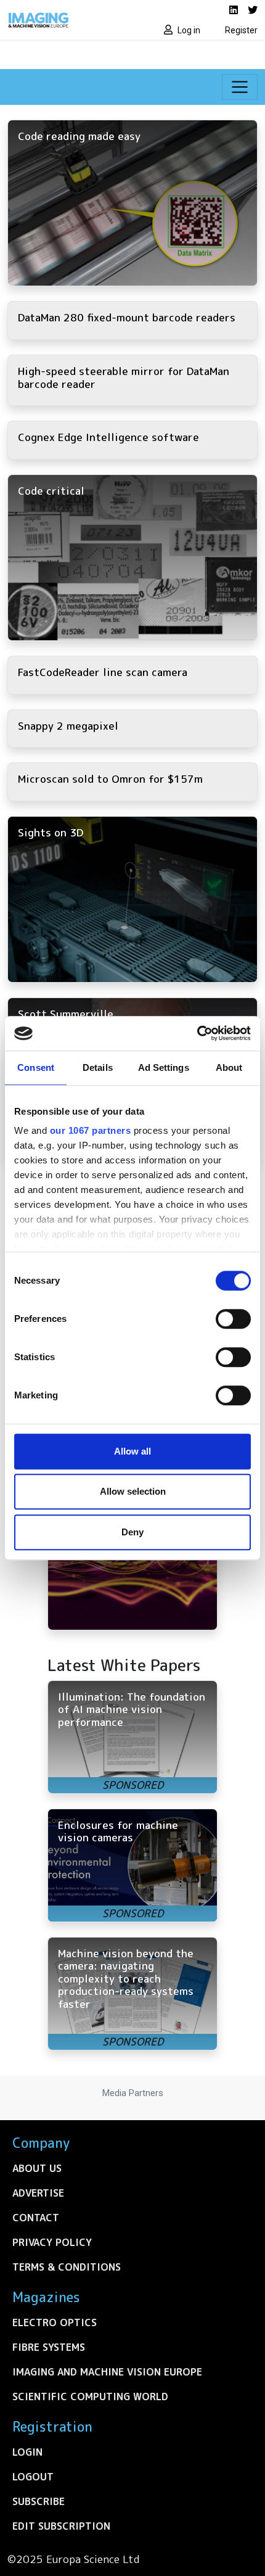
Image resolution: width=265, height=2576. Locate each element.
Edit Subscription (61, 2526)
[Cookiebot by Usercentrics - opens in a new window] (197, 1033)
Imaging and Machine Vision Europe (107, 2372)
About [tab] (229, 1067)
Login (27, 2452)
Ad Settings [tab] (164, 1067)
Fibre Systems (49, 2347)
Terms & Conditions (67, 2267)
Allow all (132, 1451)
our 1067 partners (91, 1130)
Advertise (38, 2193)
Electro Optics (55, 2322)
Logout (33, 2477)
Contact (36, 2218)
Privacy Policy (52, 2242)
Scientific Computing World (90, 2396)
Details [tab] (98, 1067)
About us (37, 2168)
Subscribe (39, 2501)
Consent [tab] (36, 1067)
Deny (132, 1532)
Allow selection (133, 1491)
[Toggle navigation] (240, 87)
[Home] (66, 20)
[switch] (233, 1319)
